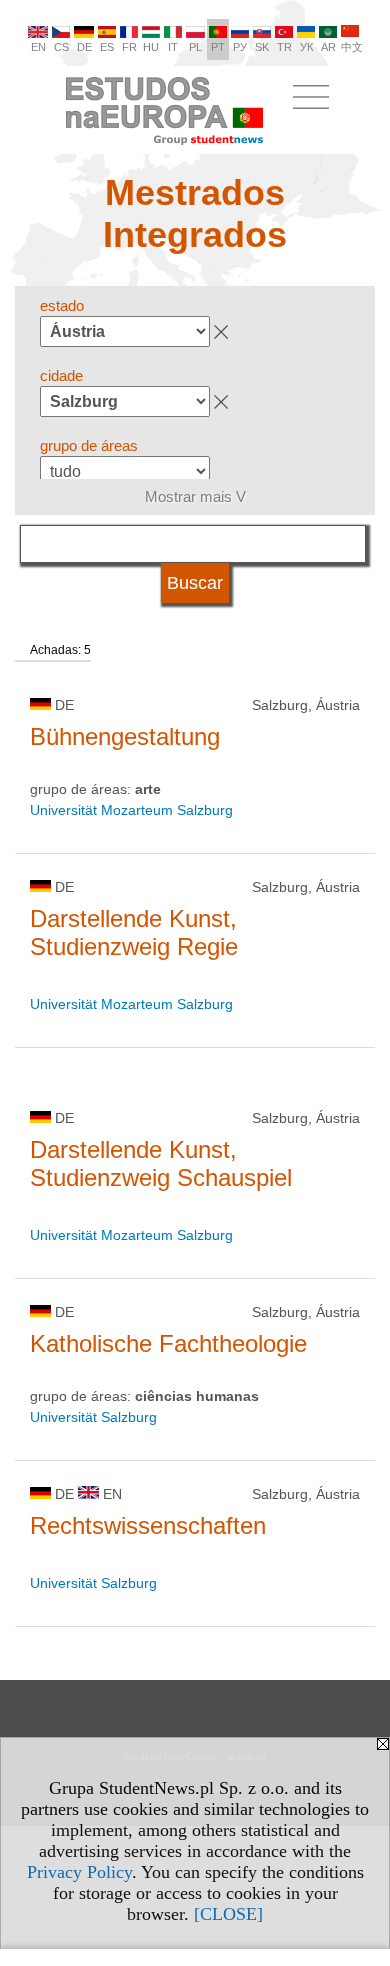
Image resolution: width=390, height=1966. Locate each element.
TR (284, 47)
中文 (352, 47)
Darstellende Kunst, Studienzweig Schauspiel (161, 1163)
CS (61, 47)
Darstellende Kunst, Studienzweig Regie (134, 932)
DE (84, 47)
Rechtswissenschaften (148, 1525)
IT (173, 47)
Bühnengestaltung (125, 736)
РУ (240, 47)
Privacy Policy (79, 1872)
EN (38, 47)
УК (306, 47)
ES (107, 47)
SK (262, 47)
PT (218, 47)
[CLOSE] (228, 1914)
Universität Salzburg (93, 1417)
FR (129, 47)
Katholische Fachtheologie (168, 1343)
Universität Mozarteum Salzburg (131, 810)
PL (195, 47)
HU (151, 47)
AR (328, 47)
